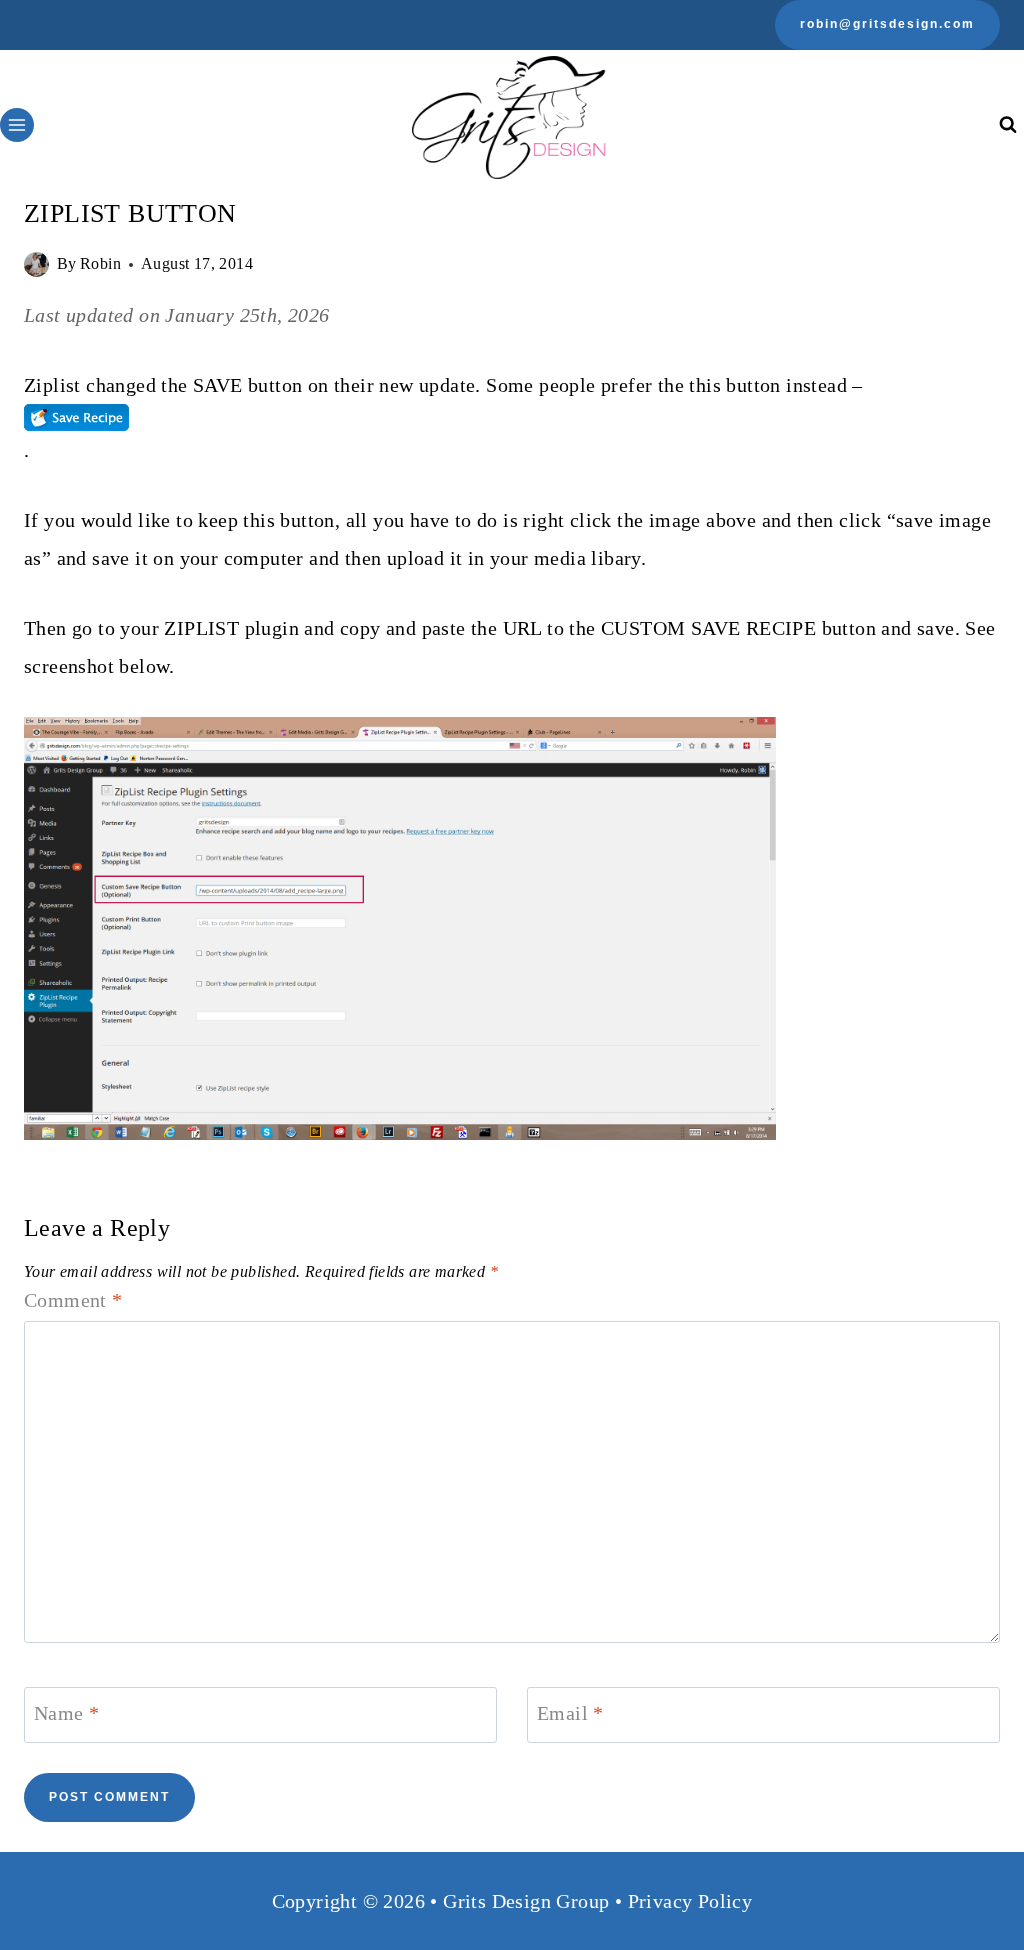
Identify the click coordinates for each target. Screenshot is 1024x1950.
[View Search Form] (1007, 125)
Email (570, 1713)
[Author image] (36, 264)
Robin (100, 263)
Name (66, 1713)
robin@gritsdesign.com (887, 24)
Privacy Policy (690, 1901)
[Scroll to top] (974, 1870)
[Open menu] (17, 125)
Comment (73, 1300)
